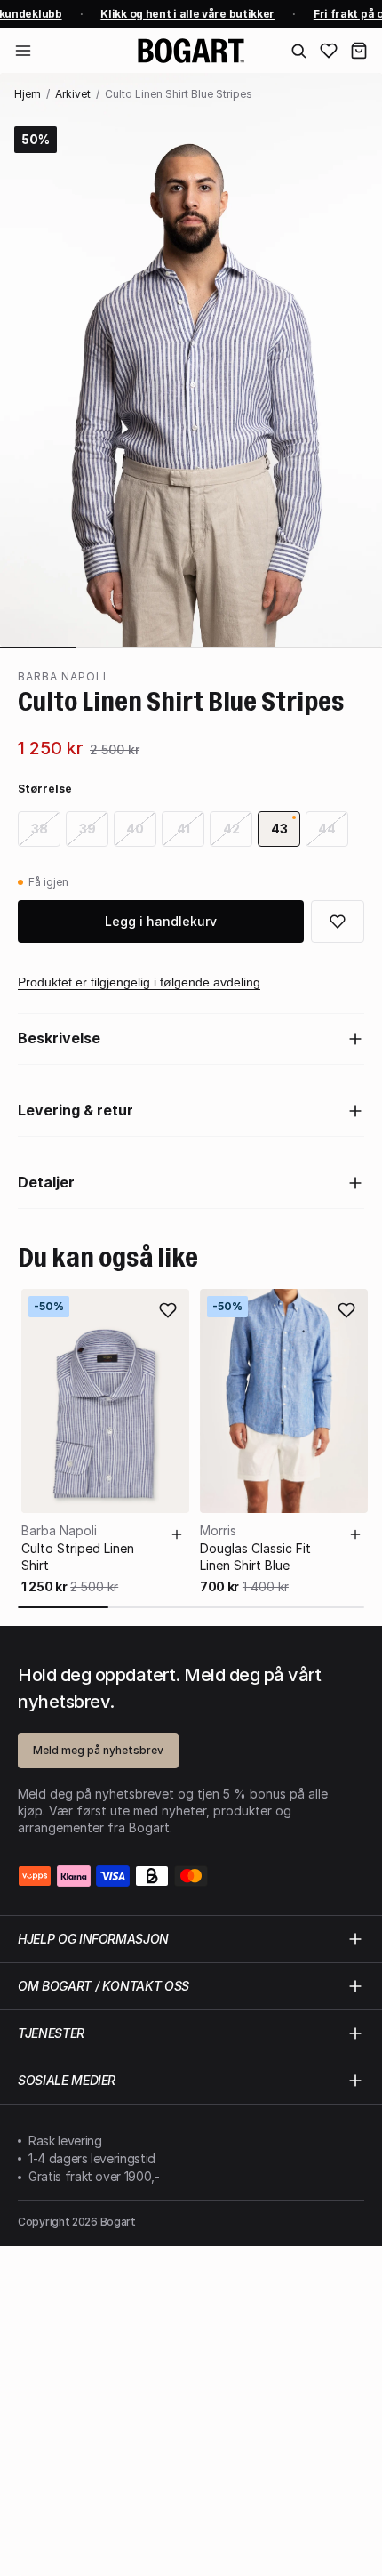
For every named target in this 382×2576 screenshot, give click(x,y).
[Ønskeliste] (329, 51)
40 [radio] (135, 829)
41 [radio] (183, 829)
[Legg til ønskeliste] (168, 1310)
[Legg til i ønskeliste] (338, 922)
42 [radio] (231, 829)
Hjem (28, 94)
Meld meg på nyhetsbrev (98, 1750)
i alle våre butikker (184, 14)
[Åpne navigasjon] (23, 51)
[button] (359, 51)
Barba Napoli (62, 676)
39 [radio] (88, 829)
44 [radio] (327, 829)
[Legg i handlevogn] (177, 1534)
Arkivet (73, 94)
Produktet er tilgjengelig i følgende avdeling (139, 982)
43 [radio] (279, 829)
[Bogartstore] (191, 51)
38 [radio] (40, 829)
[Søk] (298, 51)
